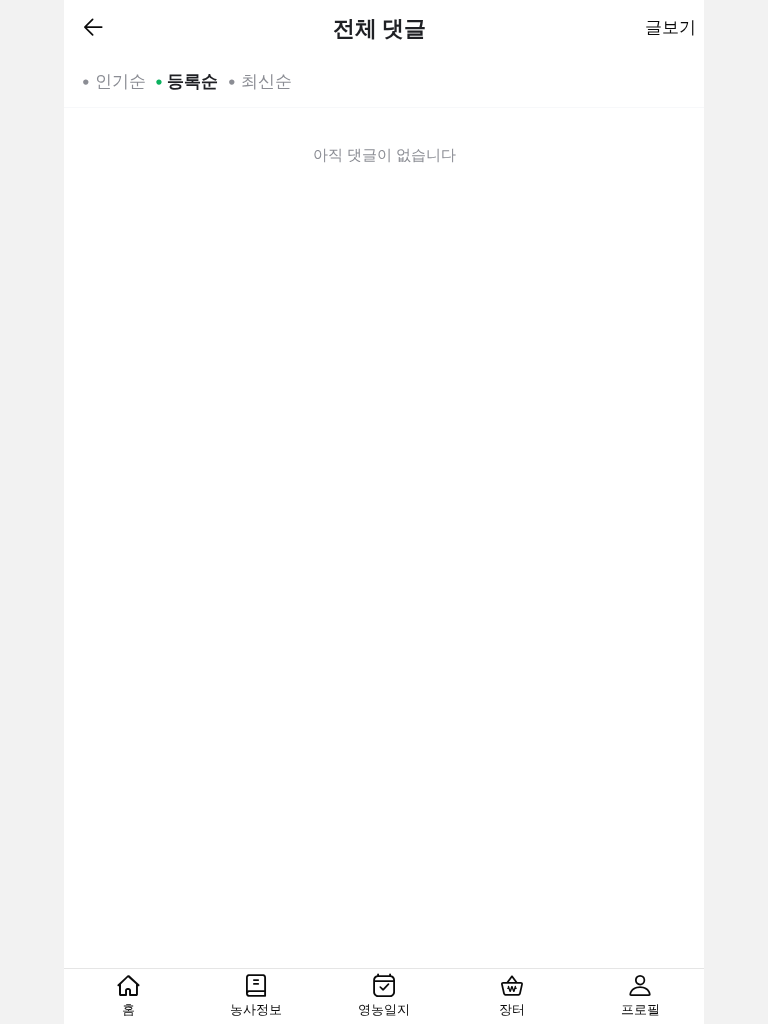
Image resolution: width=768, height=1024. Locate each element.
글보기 (670, 27)
